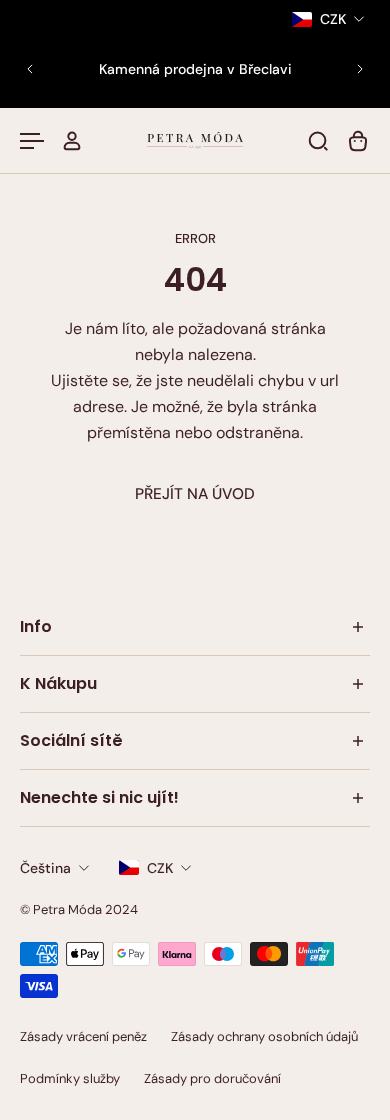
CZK (160, 868)
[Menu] (32, 141)
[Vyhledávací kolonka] (318, 141)
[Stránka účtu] (72, 141)
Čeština (45, 868)
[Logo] (195, 140)
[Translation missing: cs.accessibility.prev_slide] (30, 69)
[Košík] (358, 141)
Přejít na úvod (195, 494)
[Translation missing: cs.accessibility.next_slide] (360, 69)
